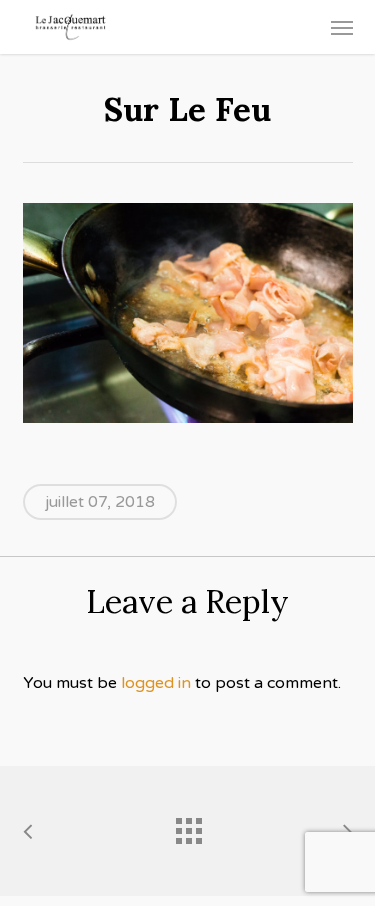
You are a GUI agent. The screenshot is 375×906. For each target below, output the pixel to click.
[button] (342, 27)
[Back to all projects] (188, 826)
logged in (156, 683)
